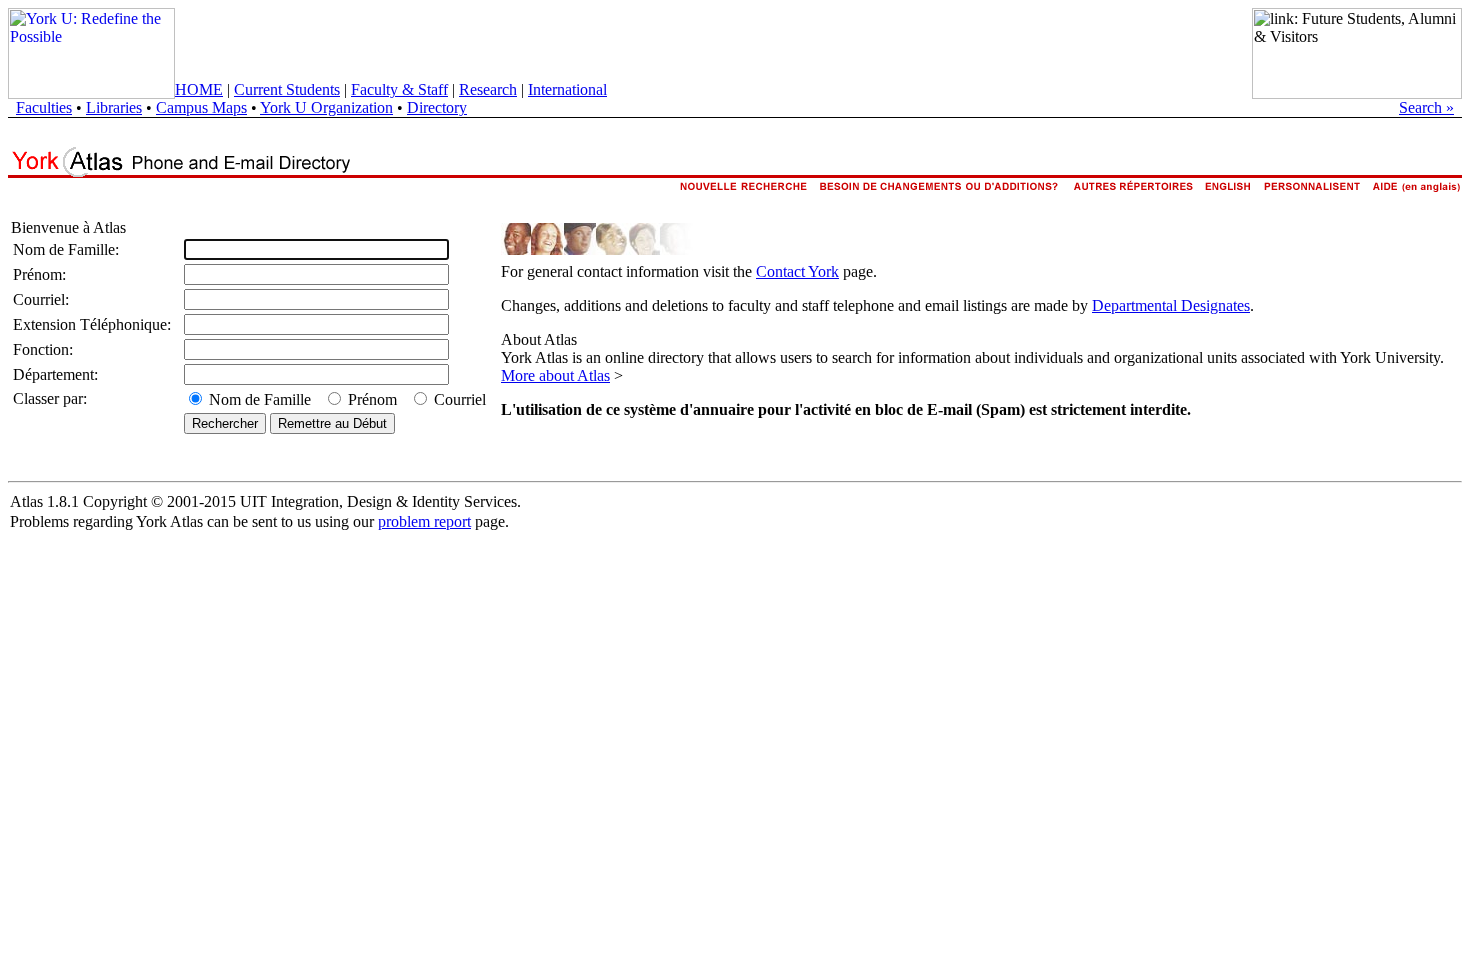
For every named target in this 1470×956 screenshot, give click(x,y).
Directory (437, 107)
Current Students (287, 89)
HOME (199, 89)
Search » (1426, 107)
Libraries (114, 107)
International (567, 89)
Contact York (797, 271)
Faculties (44, 107)
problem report (424, 521)
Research (488, 89)
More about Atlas (555, 375)
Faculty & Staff (399, 89)
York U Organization (326, 107)
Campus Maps (201, 107)
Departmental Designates (1171, 305)
